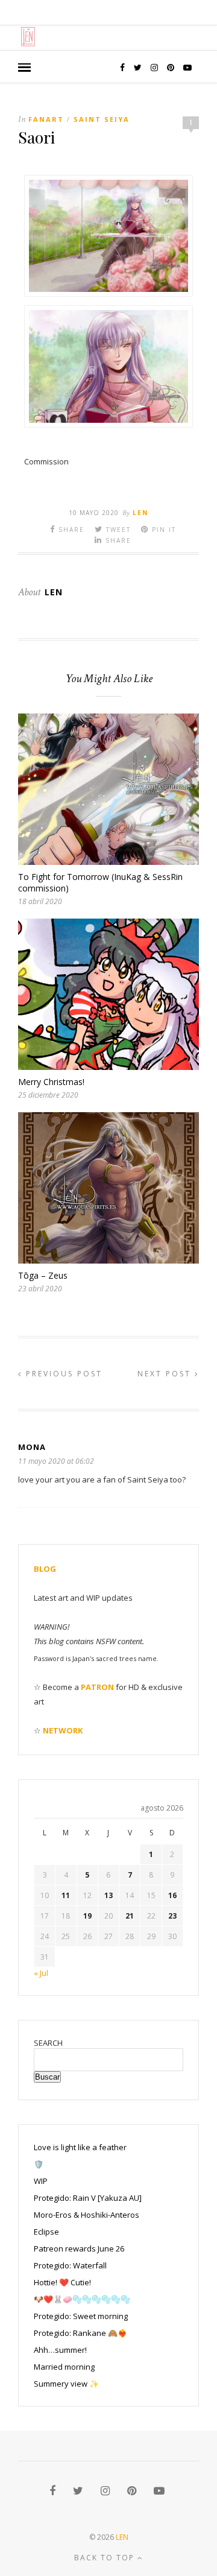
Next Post (166, 1374)
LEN (122, 2537)
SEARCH (48, 2043)
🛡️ (39, 2164)
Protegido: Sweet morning (81, 2316)
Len (140, 513)
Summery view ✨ (66, 2384)
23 (172, 1916)
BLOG (45, 1569)
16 (172, 1895)
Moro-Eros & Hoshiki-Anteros (86, 2215)
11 (66, 1895)
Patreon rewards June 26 (79, 2248)
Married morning (64, 2367)
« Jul (41, 1973)
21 (130, 1916)
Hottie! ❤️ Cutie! (62, 2282)
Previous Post (62, 1374)
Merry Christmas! (51, 1082)
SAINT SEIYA (102, 119)
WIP (41, 2181)
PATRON (97, 1687)
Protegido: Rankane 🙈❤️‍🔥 (80, 2333)
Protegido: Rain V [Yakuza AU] (88, 2198)
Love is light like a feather (80, 2147)
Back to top (106, 2558)
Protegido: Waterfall (70, 2265)
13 (108, 1895)
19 (87, 1916)
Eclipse (46, 2232)
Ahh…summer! (60, 2350)
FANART (46, 119)
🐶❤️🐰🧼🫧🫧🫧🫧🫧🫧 (82, 2299)
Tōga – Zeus (43, 1275)
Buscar (47, 2077)
